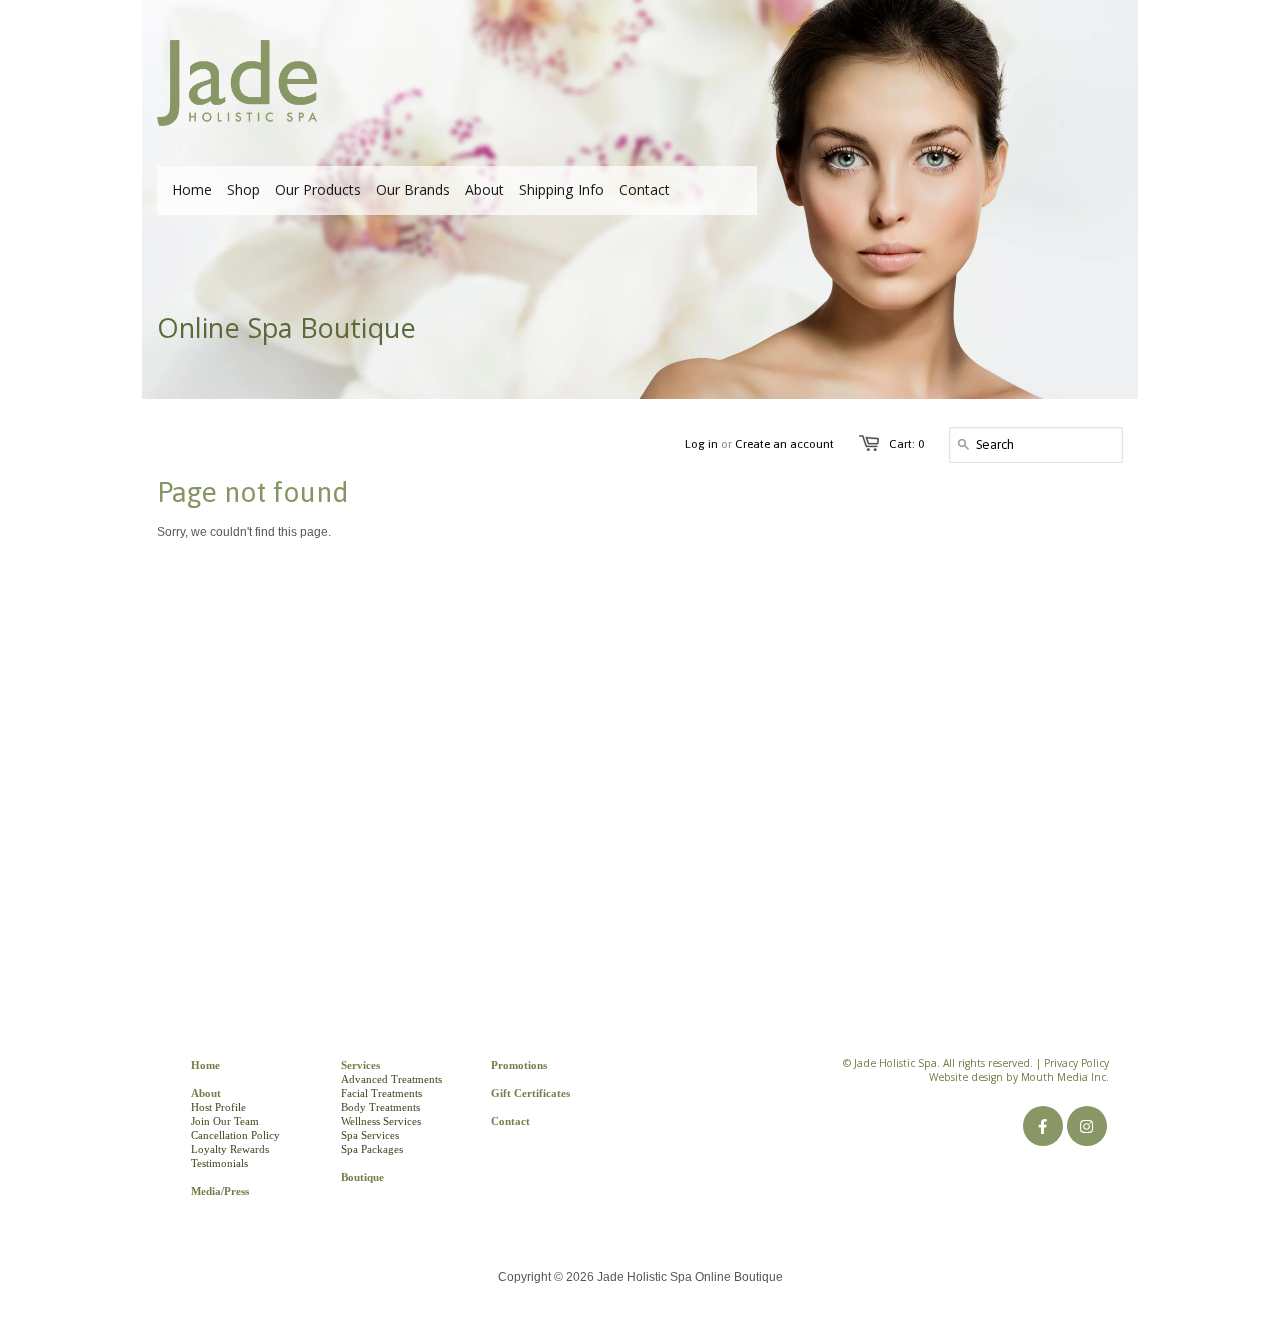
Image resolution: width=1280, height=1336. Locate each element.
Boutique (362, 1177)
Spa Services (370, 1135)
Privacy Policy (1076, 1065)
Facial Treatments (381, 1093)
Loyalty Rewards (230, 1149)
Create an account (784, 444)
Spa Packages (372, 1149)
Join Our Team (225, 1121)
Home (205, 1065)
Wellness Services (381, 1121)
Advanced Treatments (391, 1079)
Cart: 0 (906, 444)
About (206, 1093)
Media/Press (220, 1191)
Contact (510, 1121)
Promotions (519, 1065)
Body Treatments (380, 1107)
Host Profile (218, 1107)
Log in (701, 444)
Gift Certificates (530, 1093)
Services (360, 1065)
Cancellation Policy (235, 1135)
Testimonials (219, 1163)
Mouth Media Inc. (1065, 1079)
